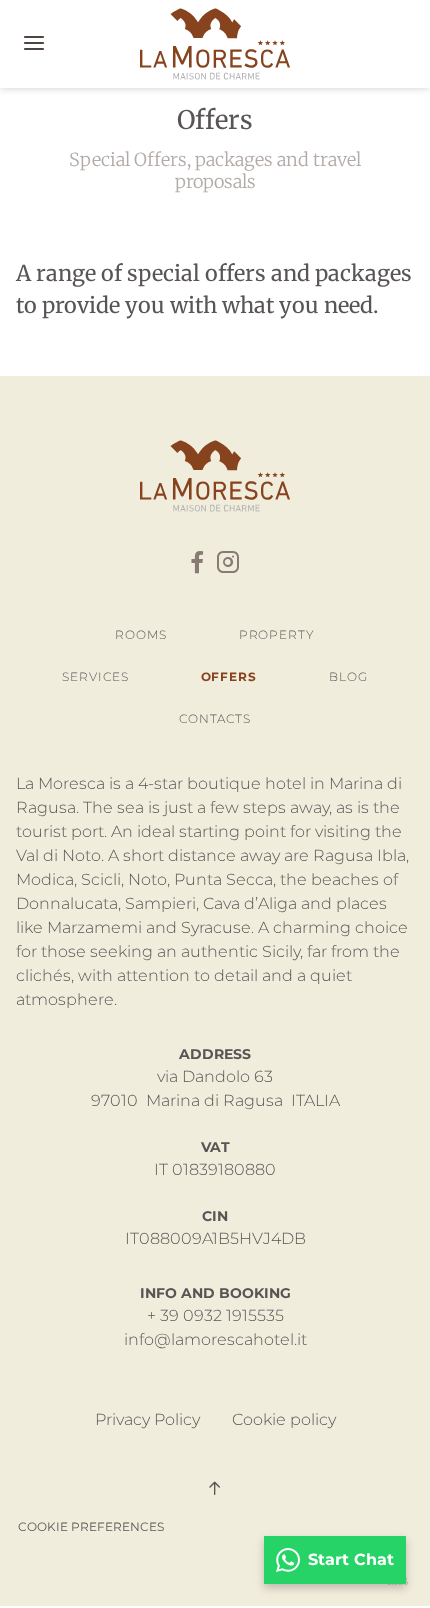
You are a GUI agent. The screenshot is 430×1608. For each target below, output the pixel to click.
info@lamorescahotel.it (215, 1339)
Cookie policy (284, 1419)
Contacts (215, 718)
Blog (348, 676)
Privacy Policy (147, 1419)
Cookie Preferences (91, 1526)
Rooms (141, 634)
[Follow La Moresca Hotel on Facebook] (197, 563)
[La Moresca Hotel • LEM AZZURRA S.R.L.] (215, 476)
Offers (229, 676)
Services (95, 676)
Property (277, 634)
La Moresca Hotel (215, 44)
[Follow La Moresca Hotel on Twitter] (228, 563)
